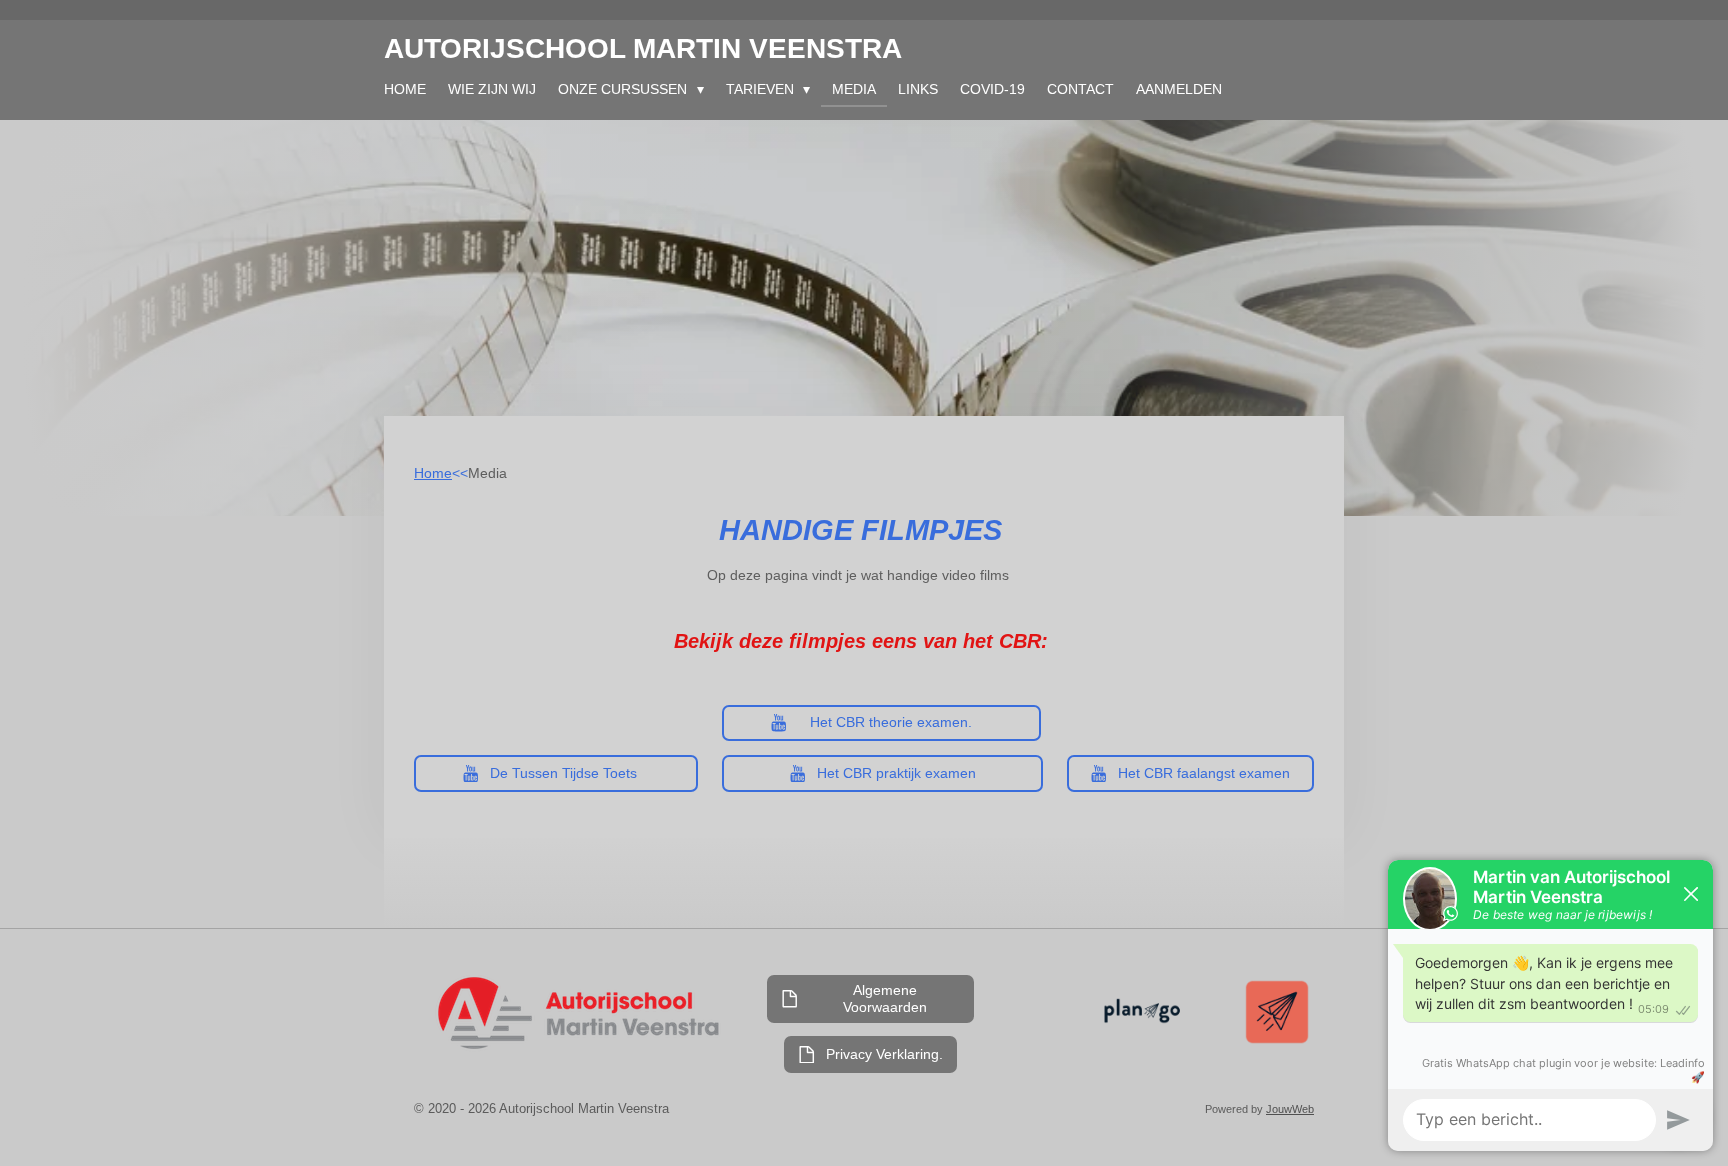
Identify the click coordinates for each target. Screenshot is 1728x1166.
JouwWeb (1290, 1109)
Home (433, 473)
